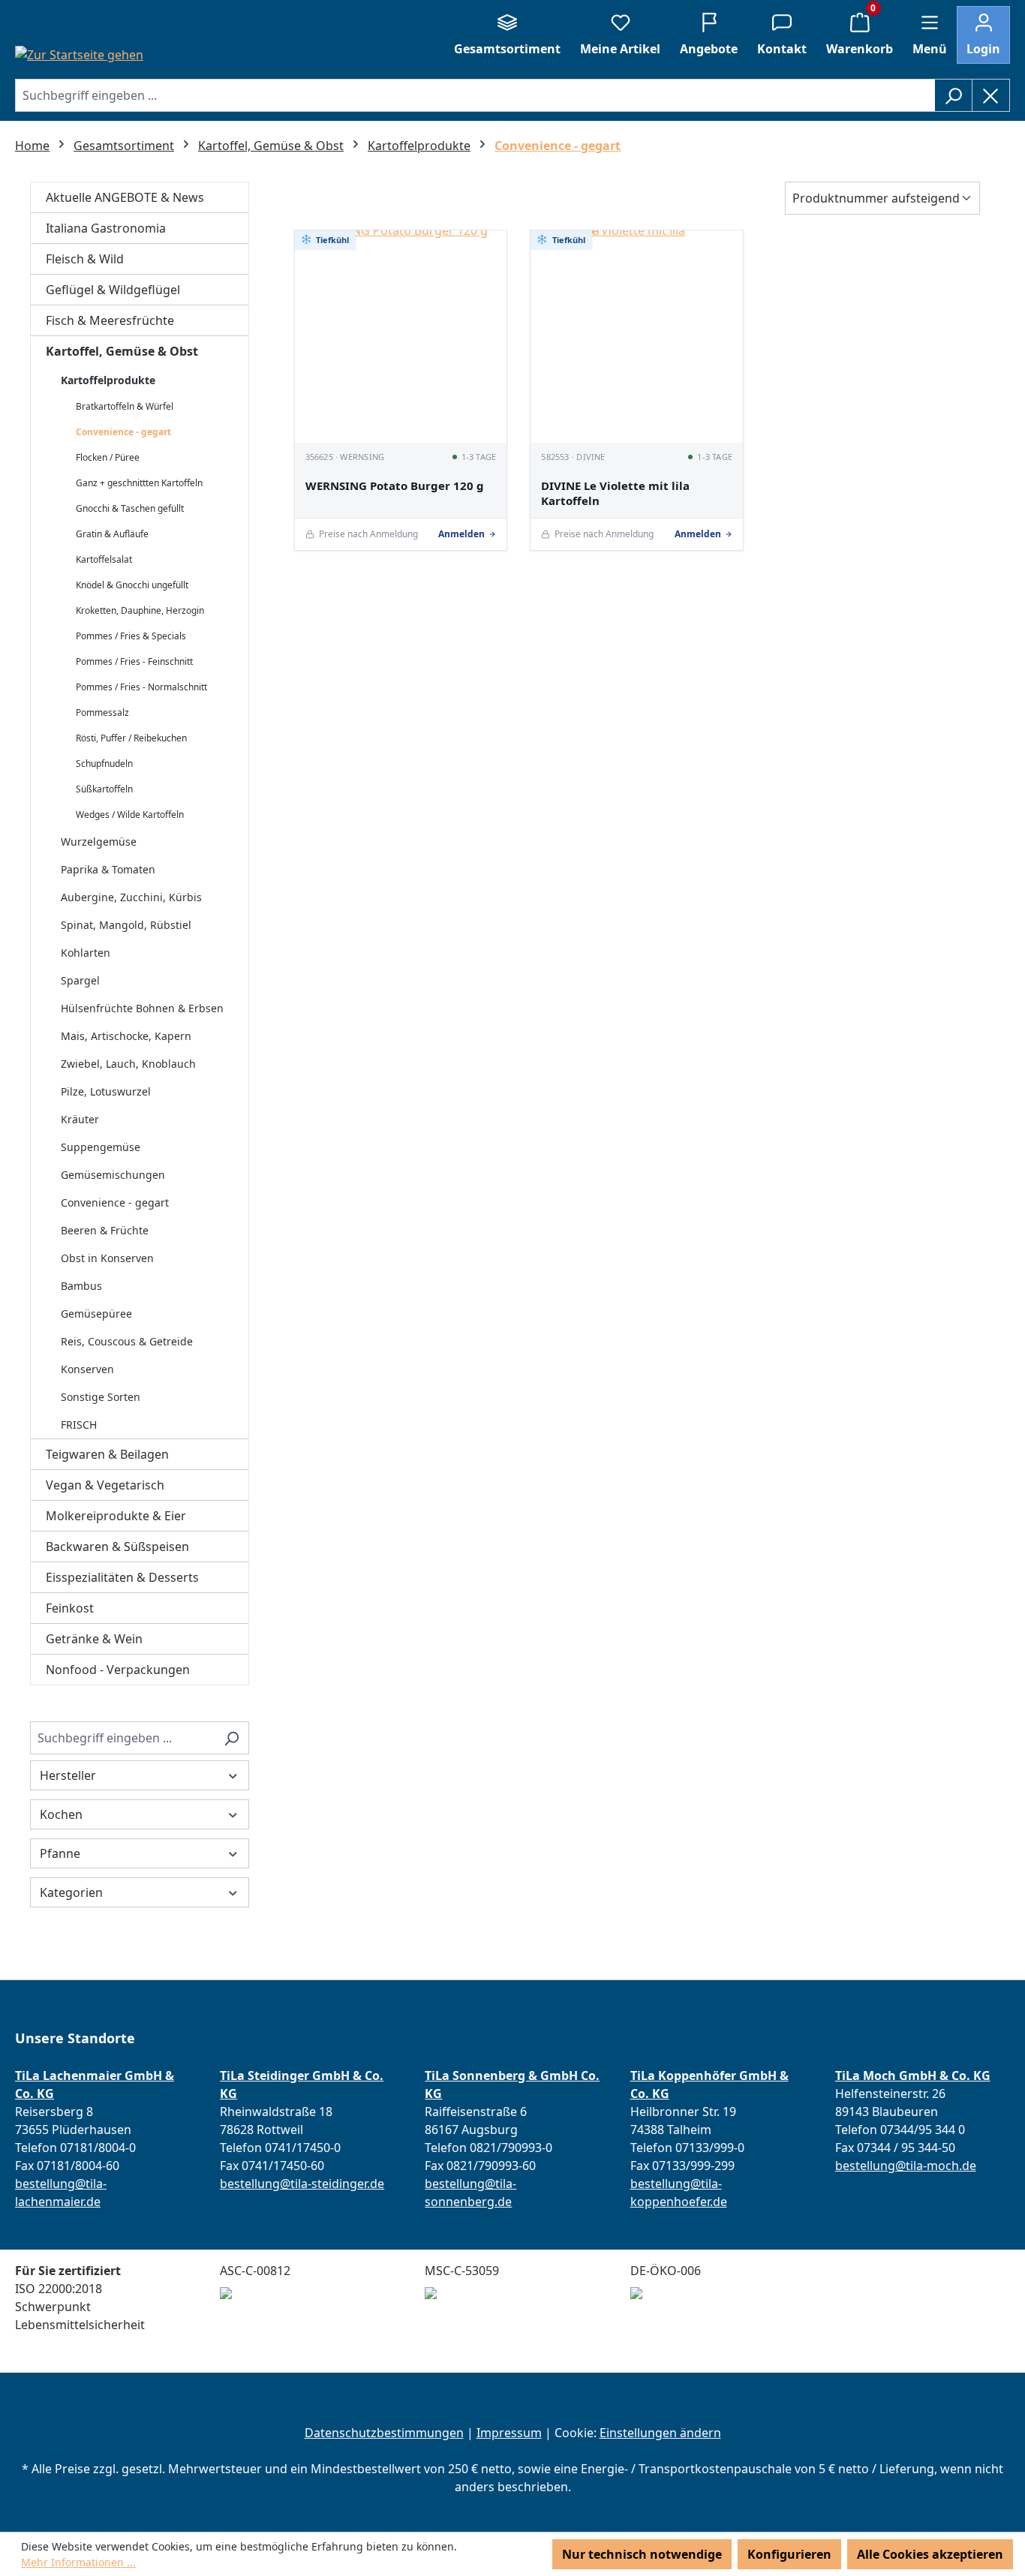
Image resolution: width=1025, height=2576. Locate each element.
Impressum (509, 2433)
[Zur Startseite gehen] (79, 54)
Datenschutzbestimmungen (384, 2433)
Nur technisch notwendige (642, 2554)
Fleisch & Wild (85, 259)
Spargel (80, 980)
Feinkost (70, 1608)
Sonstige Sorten (101, 1397)
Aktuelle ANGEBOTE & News (125, 197)
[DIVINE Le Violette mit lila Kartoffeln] (637, 337)
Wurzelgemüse (99, 842)
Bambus (81, 1286)
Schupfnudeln (104, 763)
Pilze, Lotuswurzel (106, 1091)
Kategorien (71, 1892)
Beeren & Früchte (105, 1230)
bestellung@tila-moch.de (906, 2166)
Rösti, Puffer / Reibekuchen (131, 738)
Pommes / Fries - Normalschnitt (141, 687)
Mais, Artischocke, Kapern (126, 1036)
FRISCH (79, 1425)
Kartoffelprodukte (108, 380)
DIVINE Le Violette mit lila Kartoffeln (615, 493)
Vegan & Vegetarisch (105, 1485)
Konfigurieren (789, 2554)
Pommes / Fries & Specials (131, 636)
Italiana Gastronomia (106, 228)
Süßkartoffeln (104, 789)
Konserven (87, 1369)
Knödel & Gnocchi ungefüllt (132, 585)
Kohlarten (86, 953)
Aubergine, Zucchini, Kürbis (131, 897)
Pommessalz (102, 712)
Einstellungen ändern (660, 2433)
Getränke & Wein (94, 1639)
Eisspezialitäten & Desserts (122, 1577)
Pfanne (60, 1853)
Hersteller (68, 1775)
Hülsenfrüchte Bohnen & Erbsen (142, 1008)
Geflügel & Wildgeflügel (113, 290)
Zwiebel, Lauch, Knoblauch (128, 1064)
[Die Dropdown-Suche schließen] (991, 95)
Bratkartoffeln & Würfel (125, 406)
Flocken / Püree (108, 457)
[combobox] (475, 95)
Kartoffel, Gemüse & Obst (122, 351)
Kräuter (80, 1119)
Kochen (61, 1814)
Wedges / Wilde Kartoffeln (130, 815)
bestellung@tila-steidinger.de (302, 2184)
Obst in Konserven (107, 1258)
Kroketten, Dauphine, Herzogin (140, 610)
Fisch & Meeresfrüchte (110, 320)
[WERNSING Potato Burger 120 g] (401, 337)
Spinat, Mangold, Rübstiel (126, 925)
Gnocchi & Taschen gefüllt (130, 508)
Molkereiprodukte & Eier (116, 1516)
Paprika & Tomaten (108, 869)
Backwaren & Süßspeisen (117, 1547)
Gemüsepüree (96, 1314)
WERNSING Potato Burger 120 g (395, 486)
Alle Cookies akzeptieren (930, 2554)
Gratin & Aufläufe (112, 534)
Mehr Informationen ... (78, 2562)
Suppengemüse (101, 1147)
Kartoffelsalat (104, 559)
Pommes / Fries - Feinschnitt (134, 661)
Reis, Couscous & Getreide (127, 1341)
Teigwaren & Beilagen (107, 1454)
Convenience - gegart (123, 432)
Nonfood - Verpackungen (118, 1670)
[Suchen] (953, 95)
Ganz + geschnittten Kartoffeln (139, 483)
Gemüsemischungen (113, 1175)
